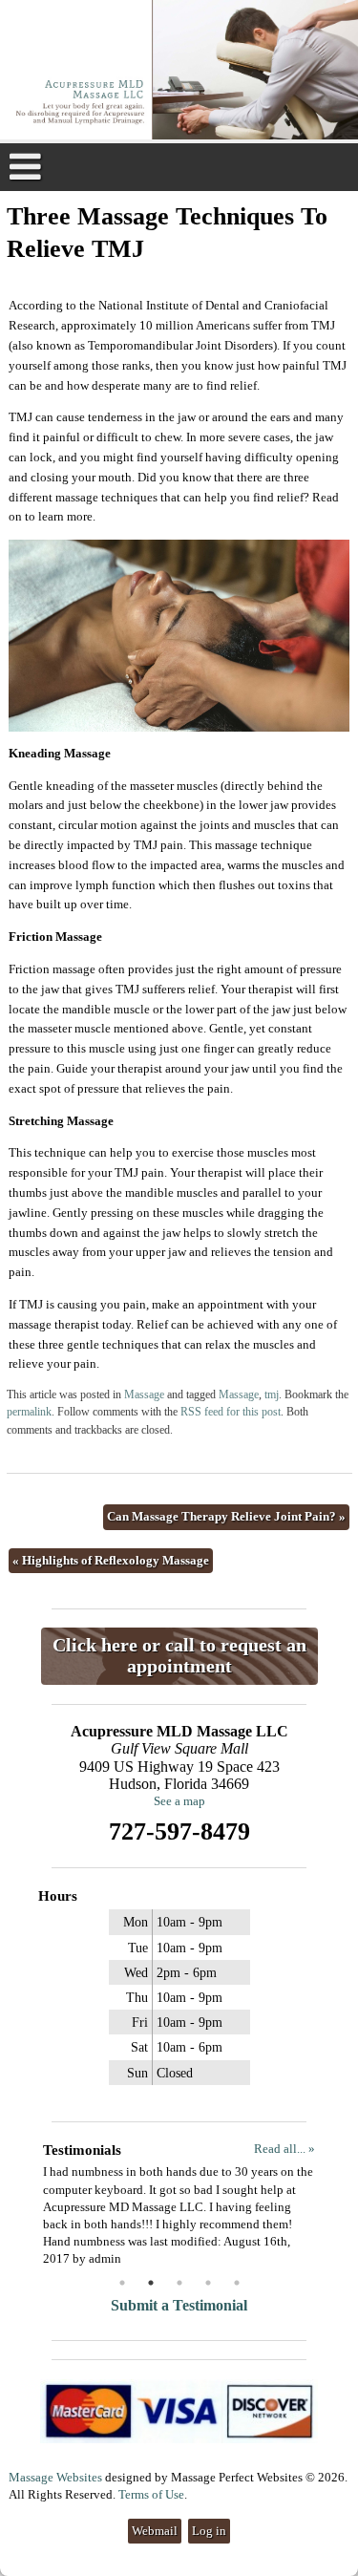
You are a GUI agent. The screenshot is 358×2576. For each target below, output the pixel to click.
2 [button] (151, 2283)
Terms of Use (151, 2494)
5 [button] (237, 2283)
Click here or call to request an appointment (179, 1656)
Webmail (155, 2531)
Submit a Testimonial (179, 2305)
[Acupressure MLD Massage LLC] (179, 72)
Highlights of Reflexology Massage (111, 1560)
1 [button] (122, 2283)
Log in (209, 2531)
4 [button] (208, 2283)
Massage (144, 1395)
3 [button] (179, 2283)
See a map (179, 1801)
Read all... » (284, 2149)
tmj (272, 1395)
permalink (29, 1412)
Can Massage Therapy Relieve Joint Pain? (226, 1516)
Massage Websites (55, 2477)
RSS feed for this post (231, 1412)
